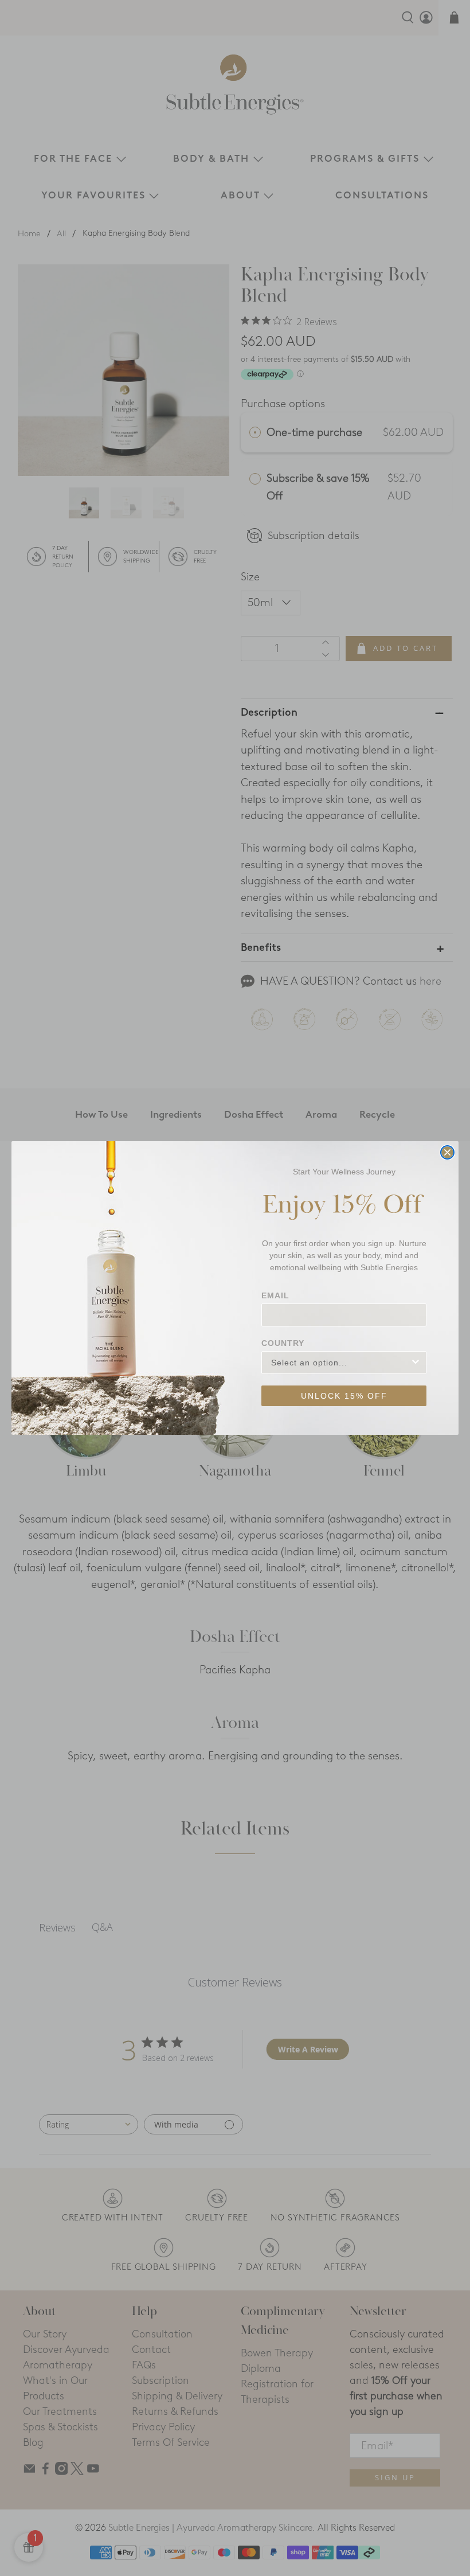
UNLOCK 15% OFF (344, 1396)
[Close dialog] (447, 1152)
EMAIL (275, 1295)
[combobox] (340, 1363)
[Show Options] (416, 1363)
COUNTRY (283, 1343)
